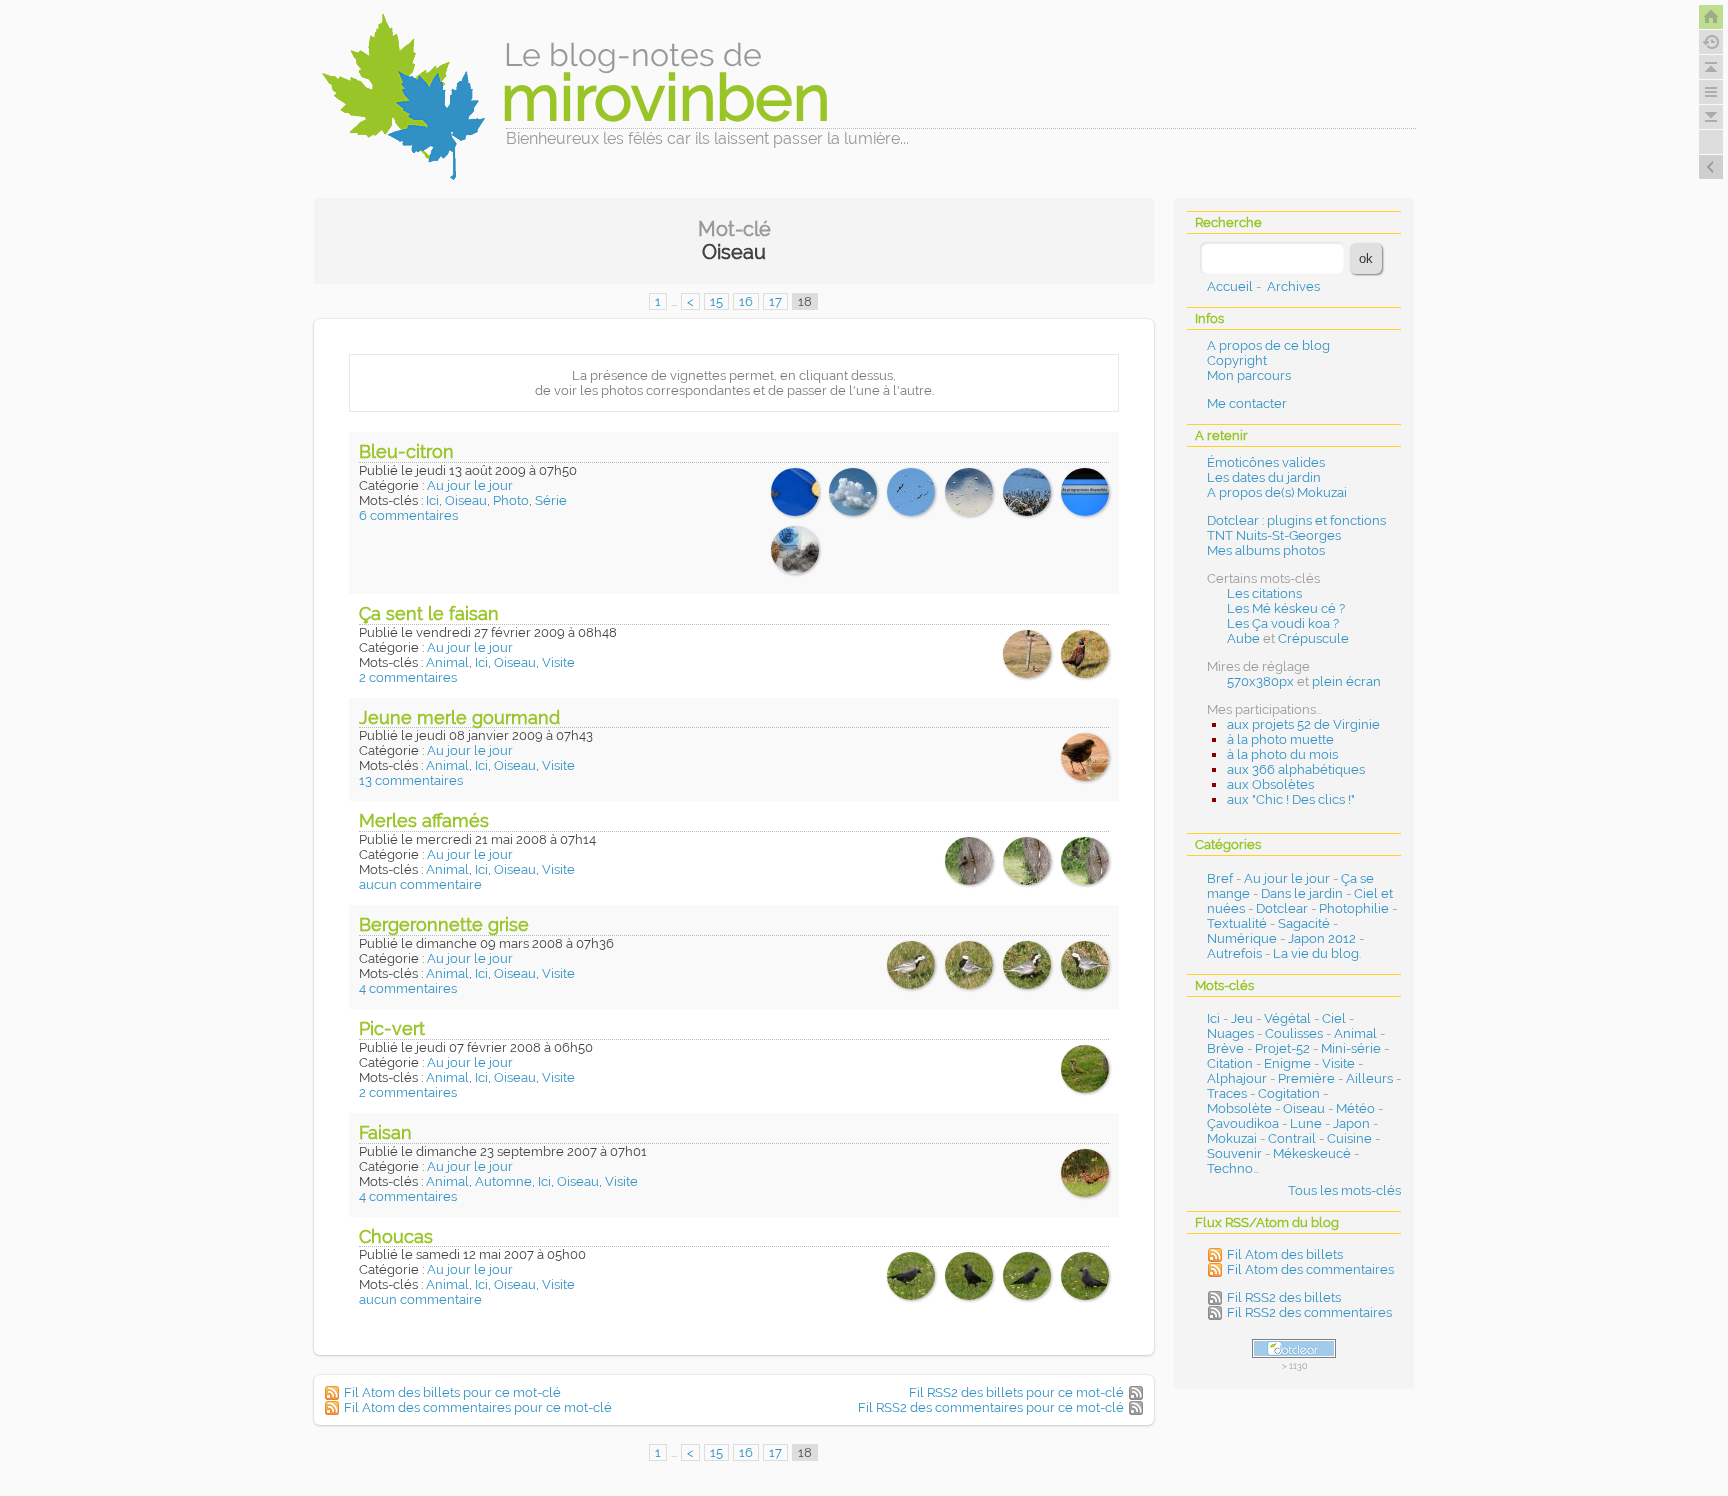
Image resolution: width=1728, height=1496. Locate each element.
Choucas (396, 1236)
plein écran (1346, 681)
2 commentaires (408, 677)
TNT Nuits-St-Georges (1274, 535)
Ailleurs (1369, 1078)
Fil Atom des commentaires (1310, 1269)
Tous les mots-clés (1344, 1190)
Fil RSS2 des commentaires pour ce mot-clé (991, 1407)
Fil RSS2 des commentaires (1309, 1312)
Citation (1230, 1063)
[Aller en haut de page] (1711, 67)
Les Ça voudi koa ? (1283, 623)
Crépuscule (1313, 638)
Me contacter (1247, 403)
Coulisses (1294, 1033)
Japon (1351, 1123)
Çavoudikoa (1243, 1123)
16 (746, 301)
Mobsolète (1239, 1108)
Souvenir (1234, 1153)
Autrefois (1234, 953)
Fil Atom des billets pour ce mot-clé (452, 1392)
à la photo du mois (1282, 754)
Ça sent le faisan (429, 613)
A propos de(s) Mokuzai (1277, 492)
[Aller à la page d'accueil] (1711, 17)
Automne (503, 1181)
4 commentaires (408, 988)
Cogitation (1289, 1093)
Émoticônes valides (1266, 462)
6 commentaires (408, 515)
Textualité (1237, 923)
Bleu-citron (406, 451)
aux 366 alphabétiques (1296, 769)
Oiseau (466, 500)
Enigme (1287, 1063)
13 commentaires (411, 780)
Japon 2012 (1322, 938)
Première (1306, 1078)
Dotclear (1282, 908)
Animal (447, 662)
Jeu (1242, 1018)
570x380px (1260, 681)
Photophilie (1354, 908)
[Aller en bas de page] (1711, 117)
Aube (1243, 638)
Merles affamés (424, 820)
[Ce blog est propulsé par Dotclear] (1294, 1348)
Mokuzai (1232, 1138)
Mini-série (1351, 1048)
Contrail (1292, 1138)
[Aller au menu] (1711, 92)
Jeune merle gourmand (459, 717)
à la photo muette (1280, 739)
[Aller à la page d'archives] (1711, 42)
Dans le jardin (1302, 893)
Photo (511, 500)
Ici (432, 500)
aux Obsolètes (1270, 784)
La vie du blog (1316, 953)
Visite (558, 662)
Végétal (1287, 1018)
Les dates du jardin (1264, 477)
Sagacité (1304, 923)
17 (775, 301)
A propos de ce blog (1268, 345)
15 (716, 301)
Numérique (1242, 938)
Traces (1227, 1093)
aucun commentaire (420, 884)
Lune (1306, 1123)
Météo (1355, 1108)
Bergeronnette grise (444, 924)
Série (551, 500)
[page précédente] (1711, 167)
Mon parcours (1249, 375)
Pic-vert (392, 1028)
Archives (1293, 286)
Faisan (385, 1132)
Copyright (1237, 360)
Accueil (1230, 286)
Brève (1225, 1048)
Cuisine (1349, 1138)
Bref (1220, 878)
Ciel (1334, 1018)
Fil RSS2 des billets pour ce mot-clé (1016, 1392)
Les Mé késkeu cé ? (1286, 608)
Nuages (1230, 1033)
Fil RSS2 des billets (1284, 1297)
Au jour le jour (470, 485)
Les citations (1264, 593)
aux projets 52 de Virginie (1303, 724)
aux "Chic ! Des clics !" (1291, 799)
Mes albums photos (1266, 550)
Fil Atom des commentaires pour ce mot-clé (478, 1407)
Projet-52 (1282, 1048)
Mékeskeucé (1312, 1153)
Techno (1230, 1168)
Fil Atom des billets (1285, 1254)
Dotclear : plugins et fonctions (1296, 520)
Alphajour (1237, 1078)
